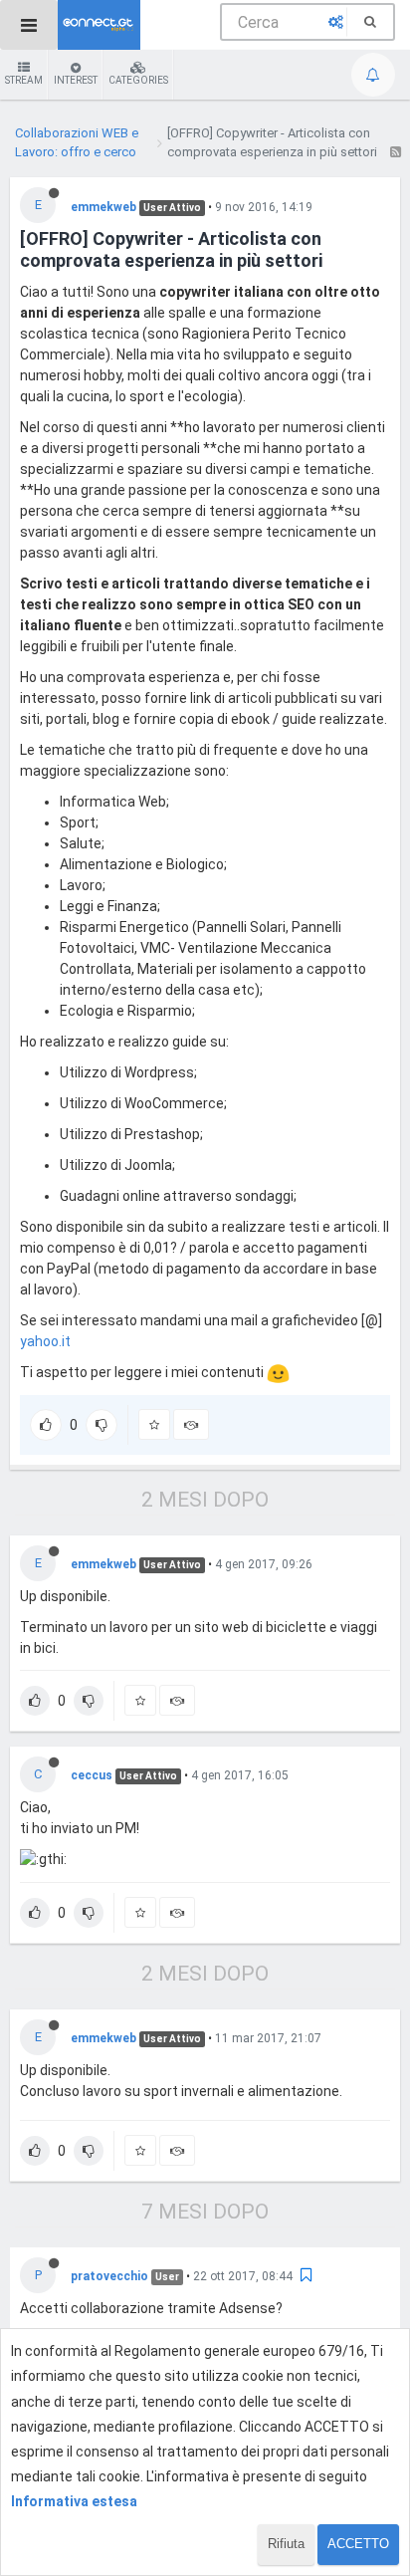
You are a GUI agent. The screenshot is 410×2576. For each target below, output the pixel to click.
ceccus (92, 1775)
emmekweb (103, 207)
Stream (24, 80)
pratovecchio (109, 2276)
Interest (76, 80)
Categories (138, 80)
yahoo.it (45, 1341)
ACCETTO (358, 2544)
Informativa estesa (74, 2501)
